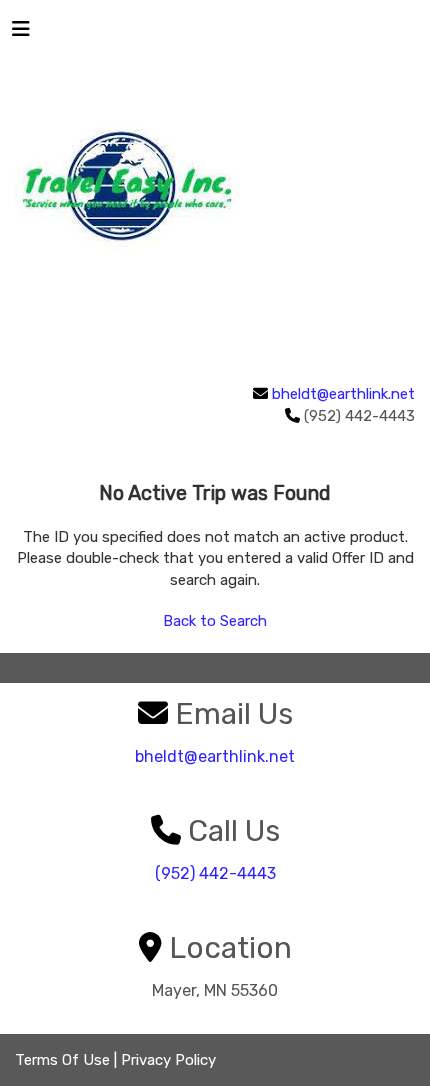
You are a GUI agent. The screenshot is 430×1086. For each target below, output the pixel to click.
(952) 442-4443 (215, 873)
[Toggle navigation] (21, 34)
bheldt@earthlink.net (343, 394)
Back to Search (215, 621)
